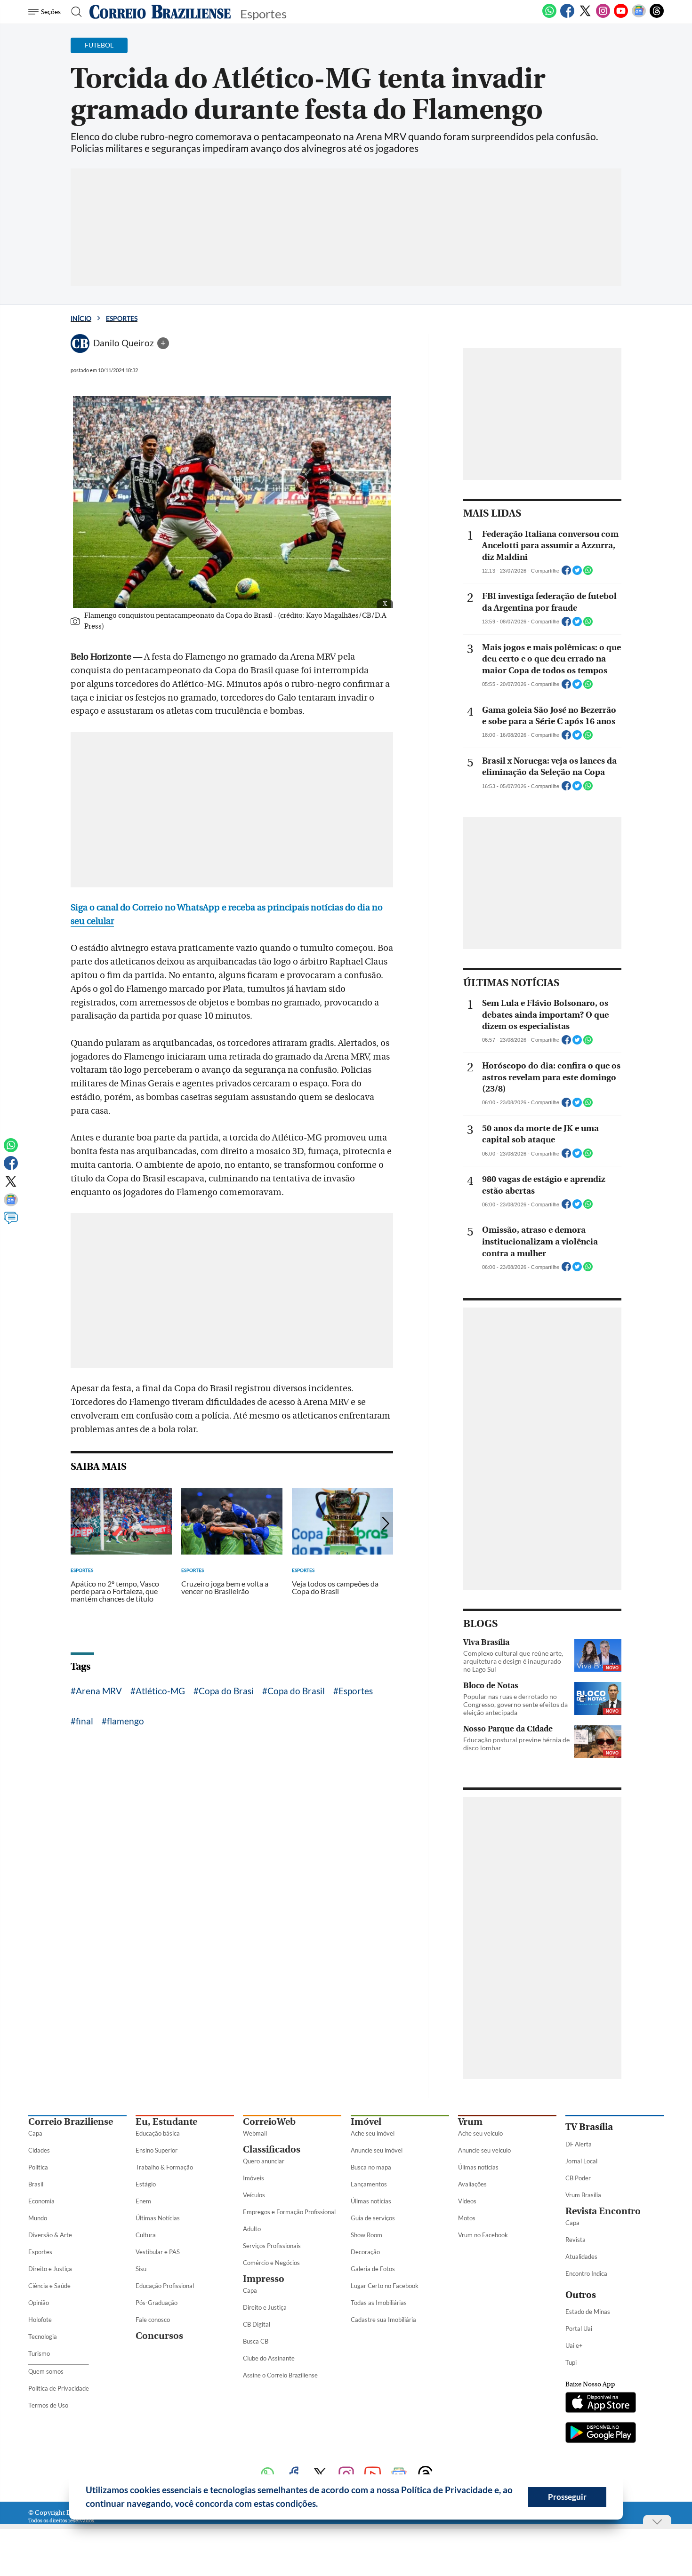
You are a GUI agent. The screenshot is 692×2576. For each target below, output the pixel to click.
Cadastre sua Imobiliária (383, 2320)
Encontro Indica (586, 2273)
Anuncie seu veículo (484, 2150)
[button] (322, 2505)
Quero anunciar (264, 2161)
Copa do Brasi (226, 1691)
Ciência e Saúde (49, 2286)
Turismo (39, 2353)
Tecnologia (43, 2337)
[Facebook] (567, 16)
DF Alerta (579, 2144)
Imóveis (253, 2178)
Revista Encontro (603, 2211)
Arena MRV (99, 1691)
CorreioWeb (269, 2122)
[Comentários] (11, 1222)
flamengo (125, 1721)
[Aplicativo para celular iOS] (601, 2403)
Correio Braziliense (71, 2122)
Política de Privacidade (59, 2388)
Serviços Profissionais (272, 2246)
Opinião (39, 2303)
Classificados (272, 2149)
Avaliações (472, 2184)
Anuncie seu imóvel (377, 2150)
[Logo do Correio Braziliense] (160, 12)
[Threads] (657, 16)
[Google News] (639, 16)
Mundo (38, 2218)
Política (38, 2167)
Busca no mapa (371, 2167)
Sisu (141, 2269)
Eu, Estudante (166, 2122)
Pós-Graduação (157, 2303)
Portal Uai (579, 2329)
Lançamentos (369, 2184)
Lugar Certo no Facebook (385, 2286)
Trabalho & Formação (164, 2167)
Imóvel (366, 2122)
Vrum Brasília (583, 2195)
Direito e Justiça (50, 2269)
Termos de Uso (48, 2405)
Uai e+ (574, 2345)
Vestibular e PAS (158, 2252)
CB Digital (257, 2324)
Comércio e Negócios (271, 2263)
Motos (467, 2218)
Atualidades (581, 2257)
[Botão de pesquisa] (74, 12)
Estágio (146, 2184)
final (84, 1721)
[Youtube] (621, 16)
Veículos (254, 2195)
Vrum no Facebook (483, 2235)
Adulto (252, 2229)
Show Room (366, 2235)
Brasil (36, 2184)
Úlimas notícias (371, 2201)
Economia (41, 2201)
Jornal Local (581, 2161)
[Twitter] (585, 16)
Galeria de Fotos (373, 2269)
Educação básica (158, 2133)
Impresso (264, 2279)
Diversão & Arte (50, 2235)
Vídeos (467, 2201)
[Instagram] (603, 16)
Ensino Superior (157, 2150)
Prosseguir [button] (567, 2497)
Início (81, 318)
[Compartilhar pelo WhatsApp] (588, 573)
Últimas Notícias (158, 2218)
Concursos (159, 2336)
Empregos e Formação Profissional (289, 2212)
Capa (35, 2133)
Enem (143, 2201)
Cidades (39, 2150)
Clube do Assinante (269, 2358)
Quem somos (46, 2371)
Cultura (146, 2235)
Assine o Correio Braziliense (280, 2375)
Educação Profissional (165, 2286)
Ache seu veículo (480, 2133)
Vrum (470, 2122)
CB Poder (578, 2178)
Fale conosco (153, 2320)
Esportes (122, 318)
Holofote (40, 2320)
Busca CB (256, 2341)
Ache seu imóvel (373, 2133)
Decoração (365, 2252)
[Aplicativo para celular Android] (601, 2433)
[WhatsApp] (549, 16)
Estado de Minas (588, 2312)
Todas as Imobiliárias (379, 2303)
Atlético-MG (160, 1691)
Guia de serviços (373, 2218)
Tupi (571, 2362)
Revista (575, 2240)
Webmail (255, 2133)
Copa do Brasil (296, 1691)
